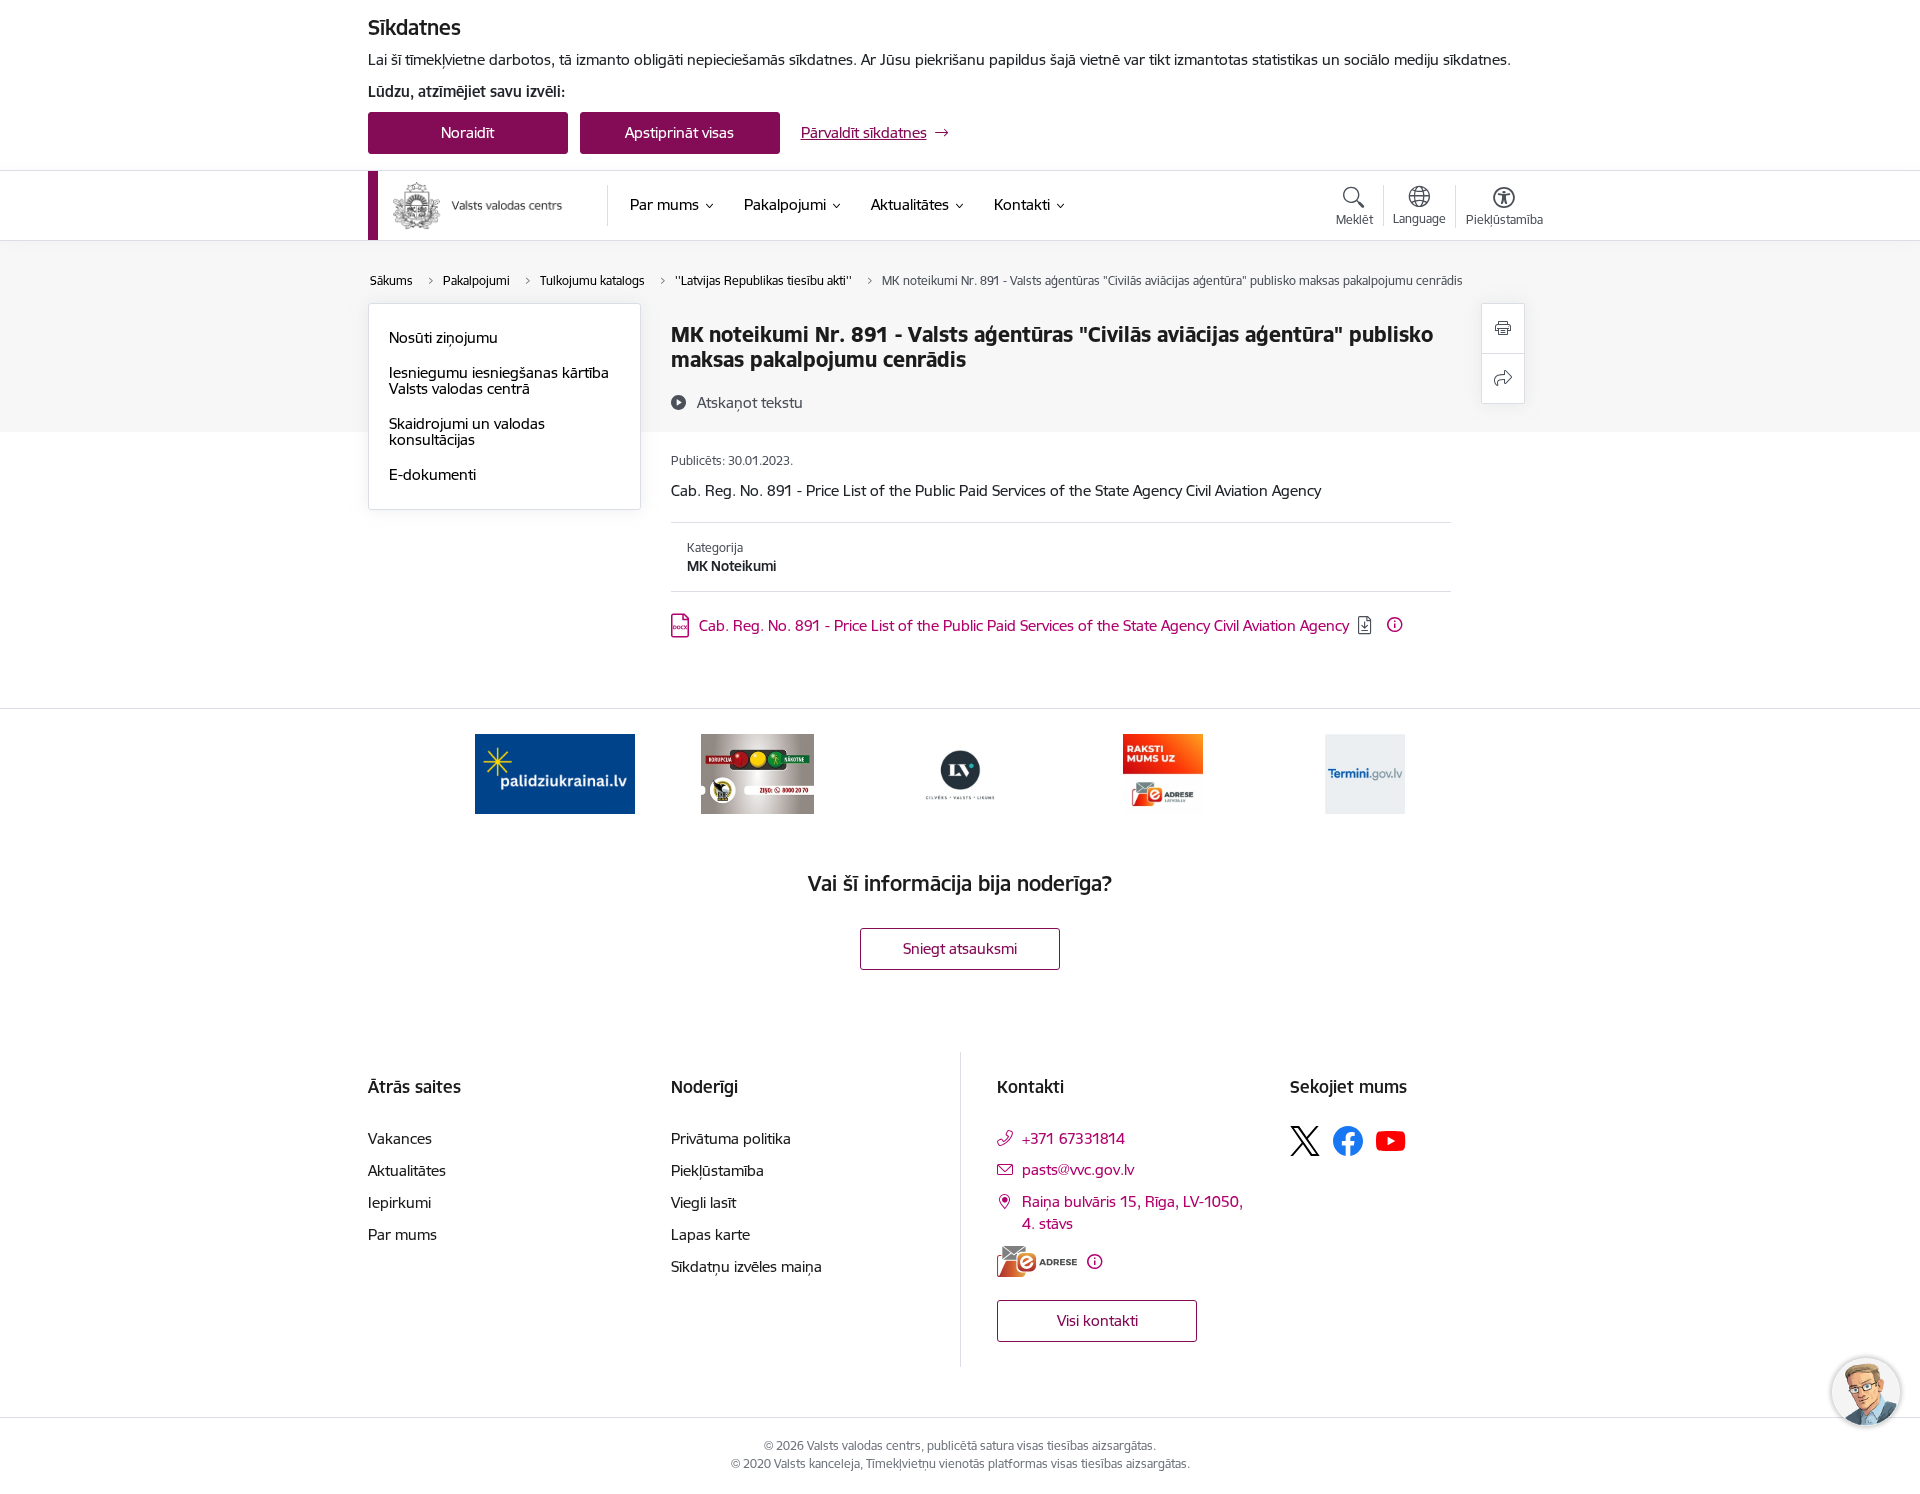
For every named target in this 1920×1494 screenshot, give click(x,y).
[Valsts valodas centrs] (478, 206)
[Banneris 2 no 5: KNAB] (757, 772)
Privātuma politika (731, 1138)
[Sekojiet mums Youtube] (1391, 1140)
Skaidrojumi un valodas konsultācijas (467, 431)
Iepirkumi (399, 1202)
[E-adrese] (1037, 1261)
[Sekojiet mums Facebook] (1348, 1141)
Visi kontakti (1097, 1320)
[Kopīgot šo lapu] (1503, 378)
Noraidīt (467, 132)
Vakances (400, 1138)
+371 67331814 (1073, 1138)
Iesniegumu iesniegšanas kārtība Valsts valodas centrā (499, 380)
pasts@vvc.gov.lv (1078, 1169)
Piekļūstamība (717, 1170)
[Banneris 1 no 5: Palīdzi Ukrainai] (555, 772)
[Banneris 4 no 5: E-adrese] (1163, 772)
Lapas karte (710, 1234)
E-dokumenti (432, 474)
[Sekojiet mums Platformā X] (1305, 1141)
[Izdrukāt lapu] (1503, 328)
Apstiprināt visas (679, 132)
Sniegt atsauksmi (960, 948)
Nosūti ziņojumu (443, 337)
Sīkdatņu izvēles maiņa (746, 1266)
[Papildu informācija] (1394, 624)
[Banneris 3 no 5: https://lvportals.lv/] (960, 772)
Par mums (402, 1234)
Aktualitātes (407, 1170)
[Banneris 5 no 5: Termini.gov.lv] (1365, 772)
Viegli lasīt (703, 1202)
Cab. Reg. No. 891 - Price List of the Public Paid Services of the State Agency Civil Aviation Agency (1024, 625)
